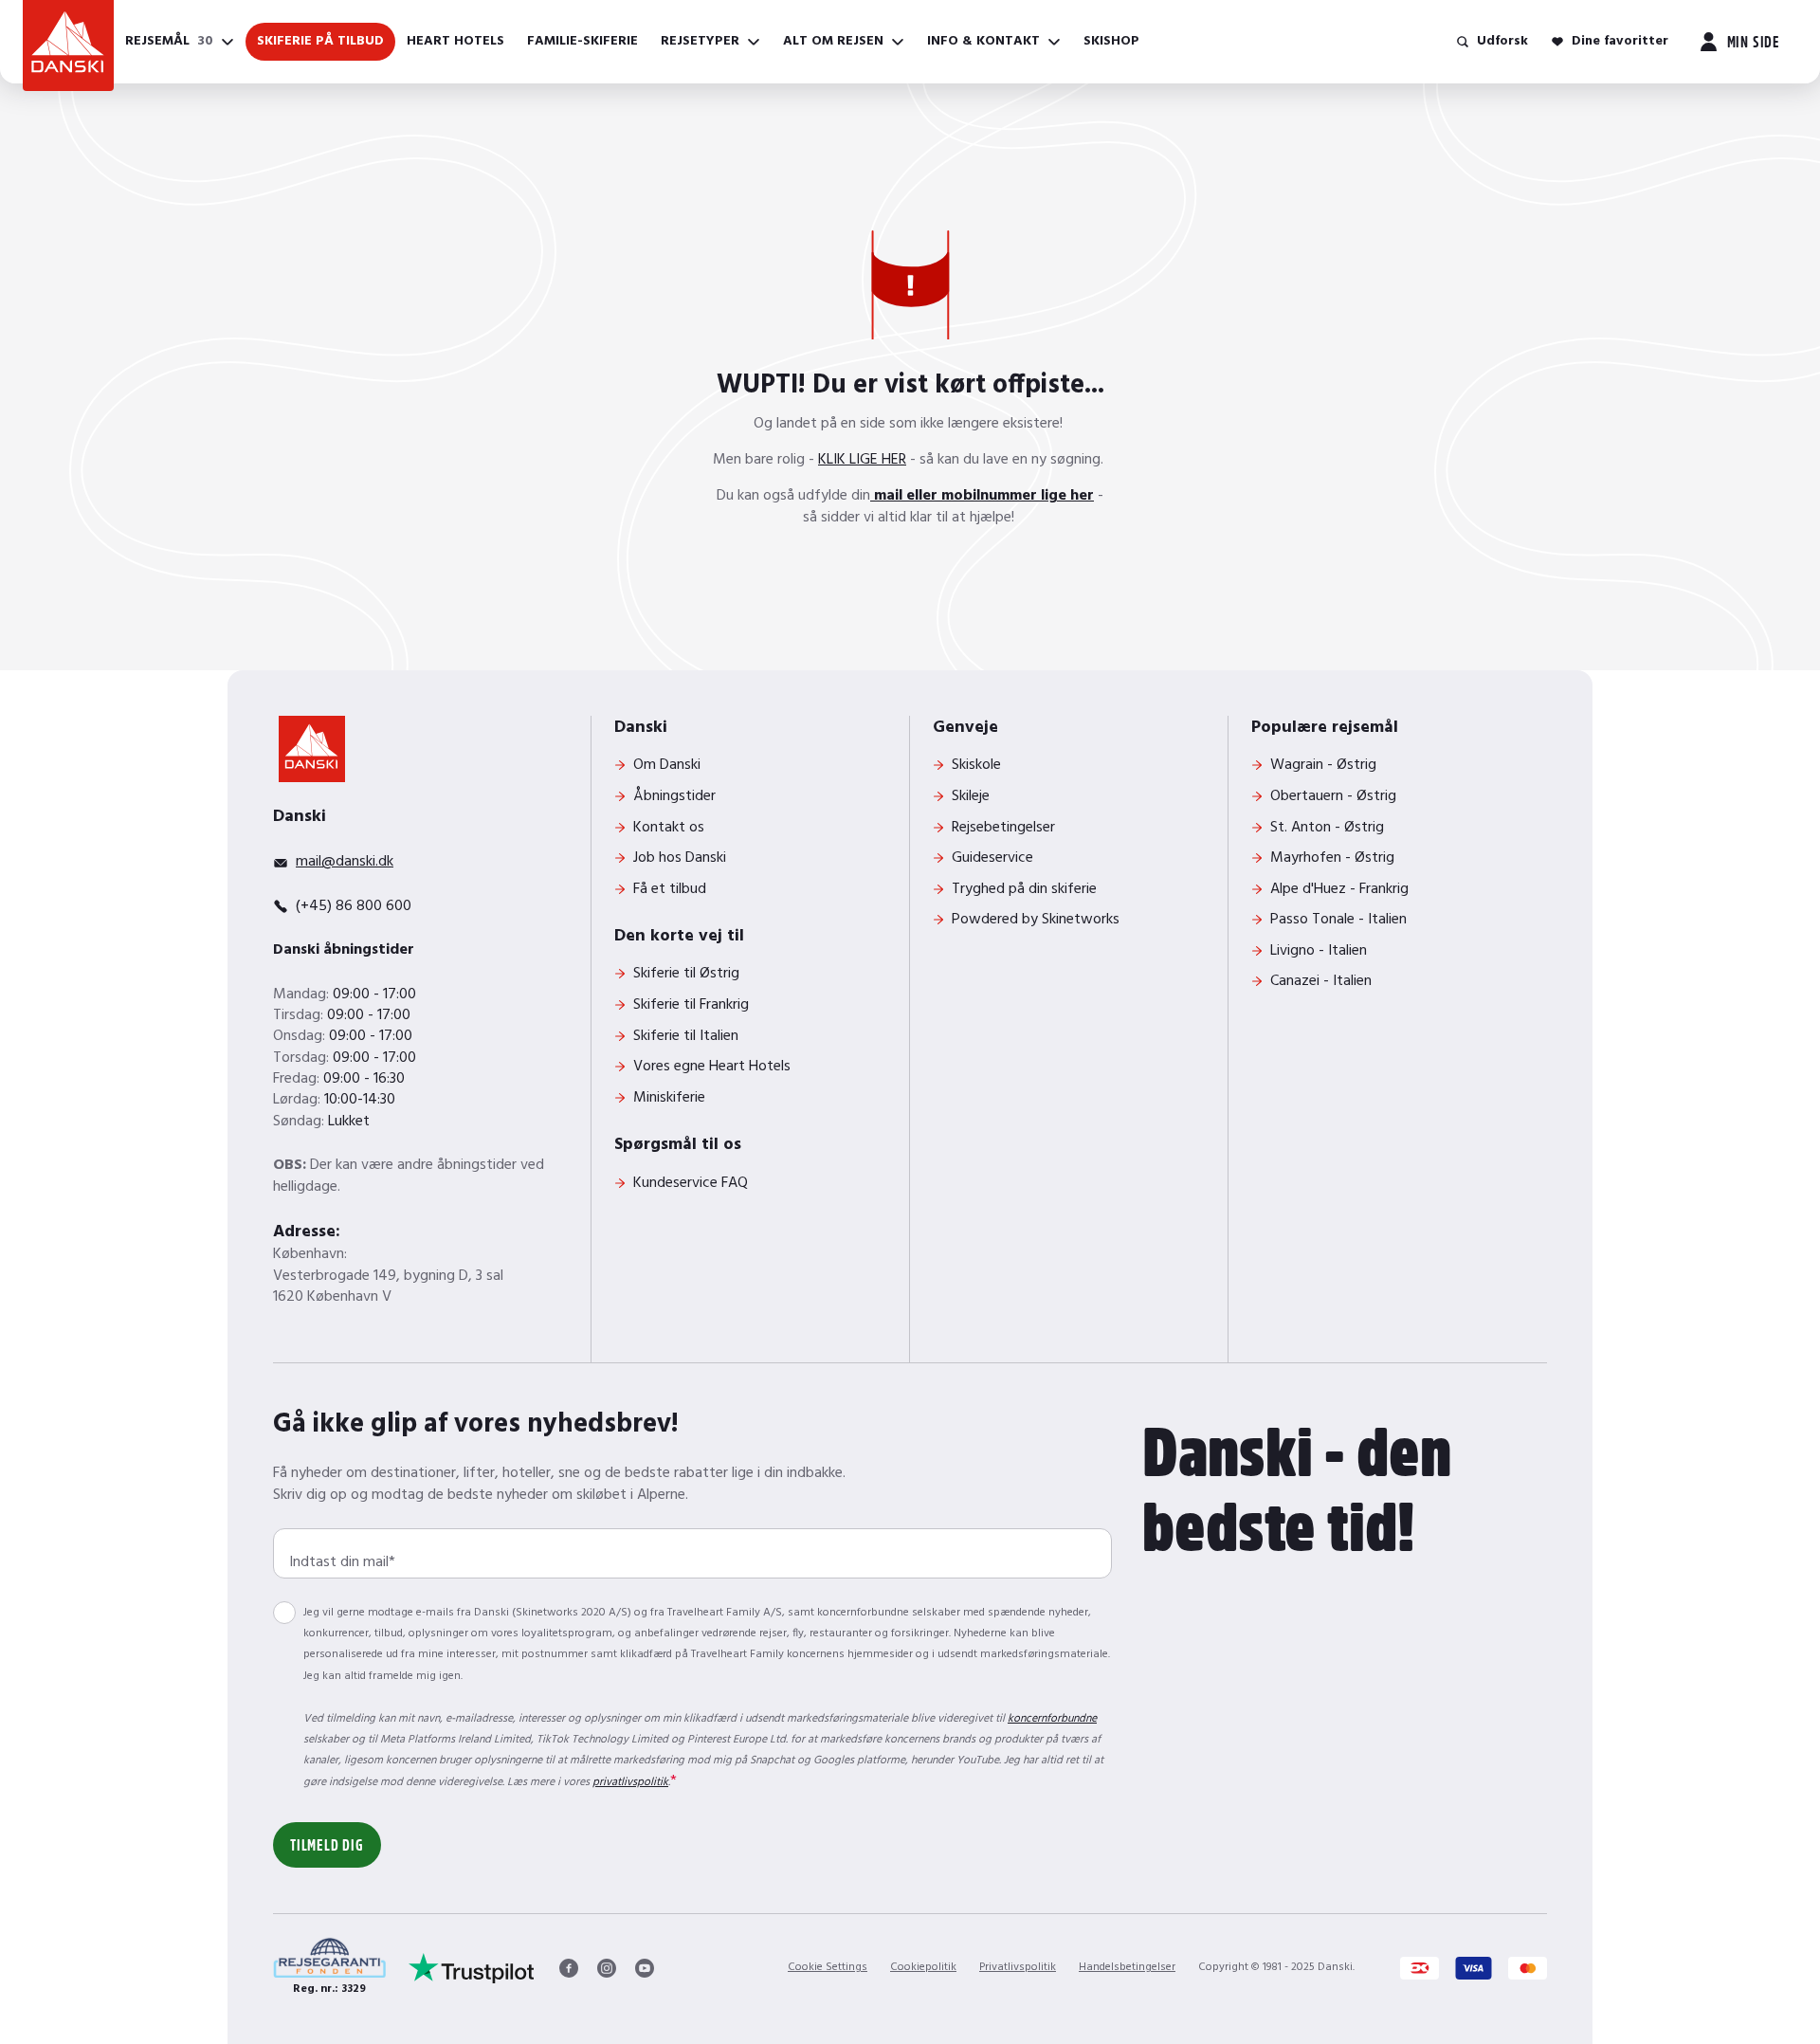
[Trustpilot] (472, 1968)
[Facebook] (569, 1968)
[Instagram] (607, 1968)
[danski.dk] (312, 749)
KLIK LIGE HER (862, 460)
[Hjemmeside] (68, 46)
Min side (1754, 41)
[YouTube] (645, 1968)
